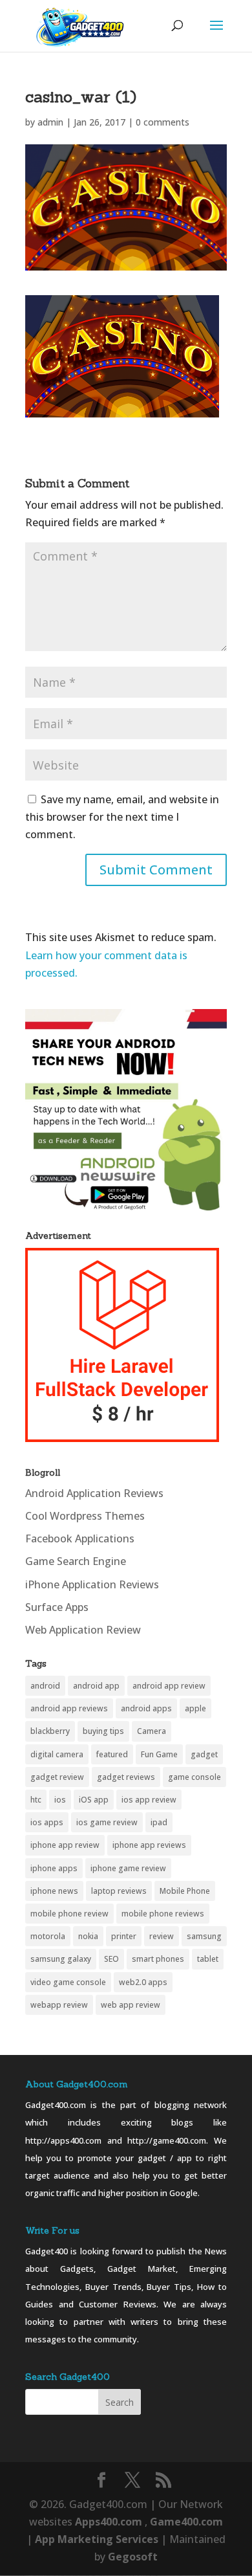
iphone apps (54, 1868)
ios (60, 1800)
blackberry (50, 1731)
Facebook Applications (80, 1538)
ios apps (47, 1822)
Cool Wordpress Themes (85, 1516)
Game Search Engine (76, 1561)
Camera (152, 1731)
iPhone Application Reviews (92, 1584)
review (162, 1936)
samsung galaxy (61, 1959)
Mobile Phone (185, 1891)
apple (195, 1708)
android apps (146, 1708)
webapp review (59, 2005)
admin (50, 122)
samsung (204, 1936)
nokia (88, 1936)
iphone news (54, 1891)
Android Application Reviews (94, 1493)
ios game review (107, 1822)
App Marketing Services (97, 2539)
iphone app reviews (149, 1845)
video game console (68, 1982)
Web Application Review (83, 1630)
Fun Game (159, 1754)
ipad (159, 1822)
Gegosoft (133, 2557)
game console (194, 1777)
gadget (204, 1754)
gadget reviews (126, 1777)
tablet (208, 1959)
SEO (111, 1959)
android (45, 1686)
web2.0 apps (143, 1982)
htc (36, 1800)
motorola (48, 1936)
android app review (169, 1686)
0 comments (163, 122)
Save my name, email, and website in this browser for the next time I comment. (122, 817)
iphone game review (128, 1868)
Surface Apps (57, 1607)
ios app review (149, 1800)
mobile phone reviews (163, 1914)
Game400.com (186, 2522)
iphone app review (65, 1845)
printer (124, 1936)
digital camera (57, 1754)
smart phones (158, 1959)
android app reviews (69, 1708)
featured (112, 1754)
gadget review (57, 1777)
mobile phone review (69, 1914)
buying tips (103, 1731)
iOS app (94, 1800)
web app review (131, 2005)
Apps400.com (109, 2522)
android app (96, 1686)
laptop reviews (119, 1891)
